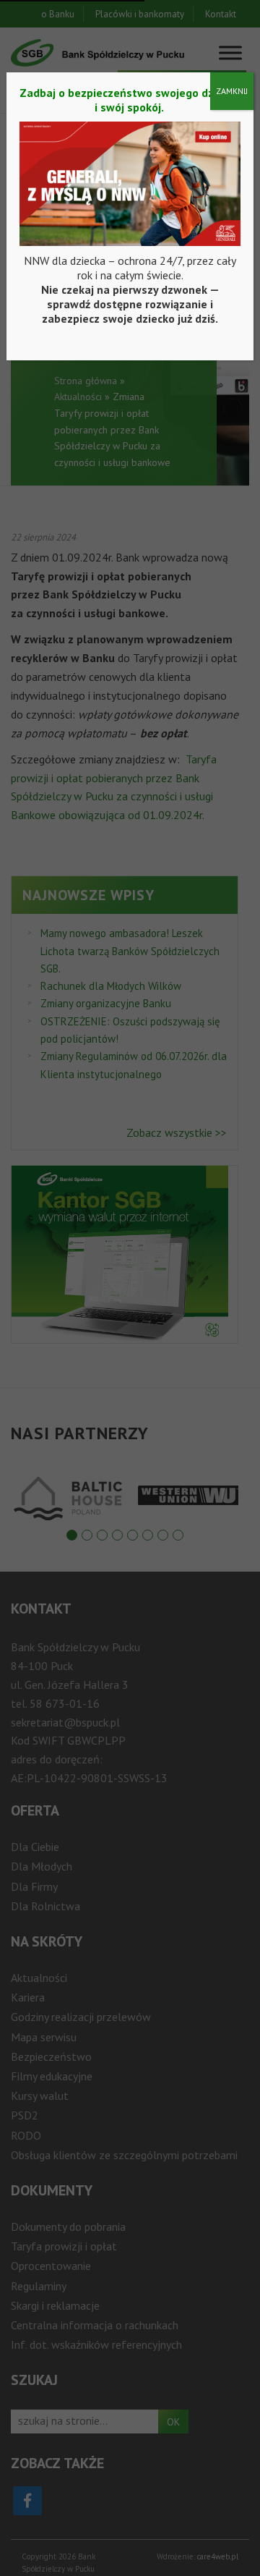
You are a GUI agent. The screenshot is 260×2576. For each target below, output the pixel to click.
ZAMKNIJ (232, 91)
